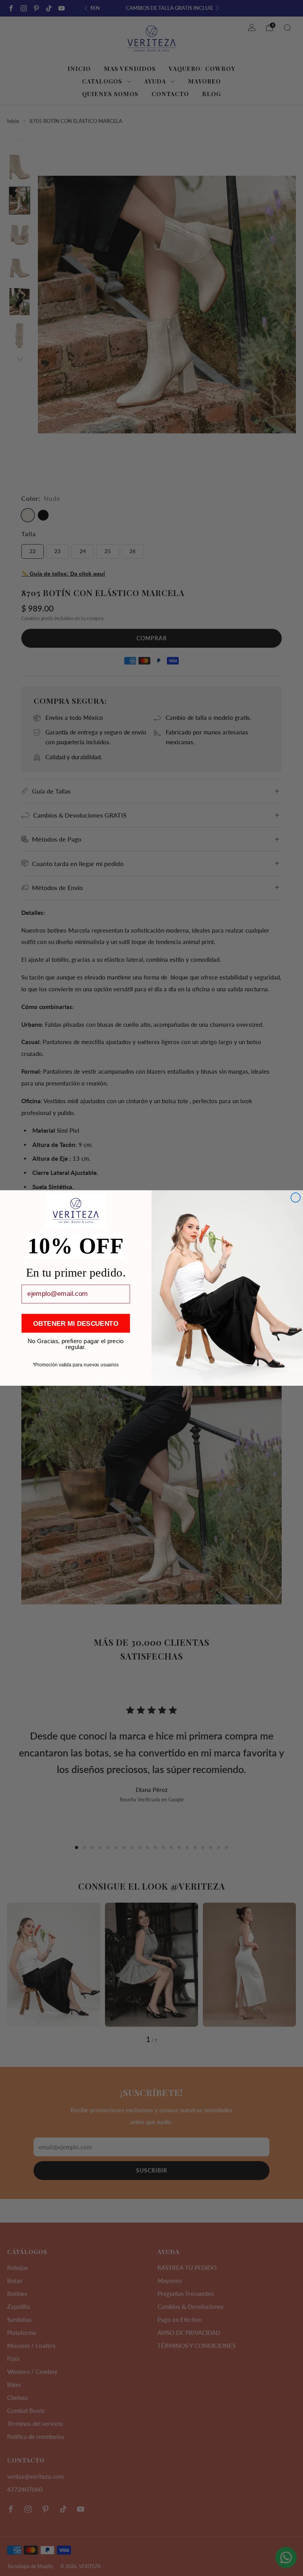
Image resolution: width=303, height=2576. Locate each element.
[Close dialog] (296, 1198)
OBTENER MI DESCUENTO (76, 1323)
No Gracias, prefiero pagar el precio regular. (76, 1341)
